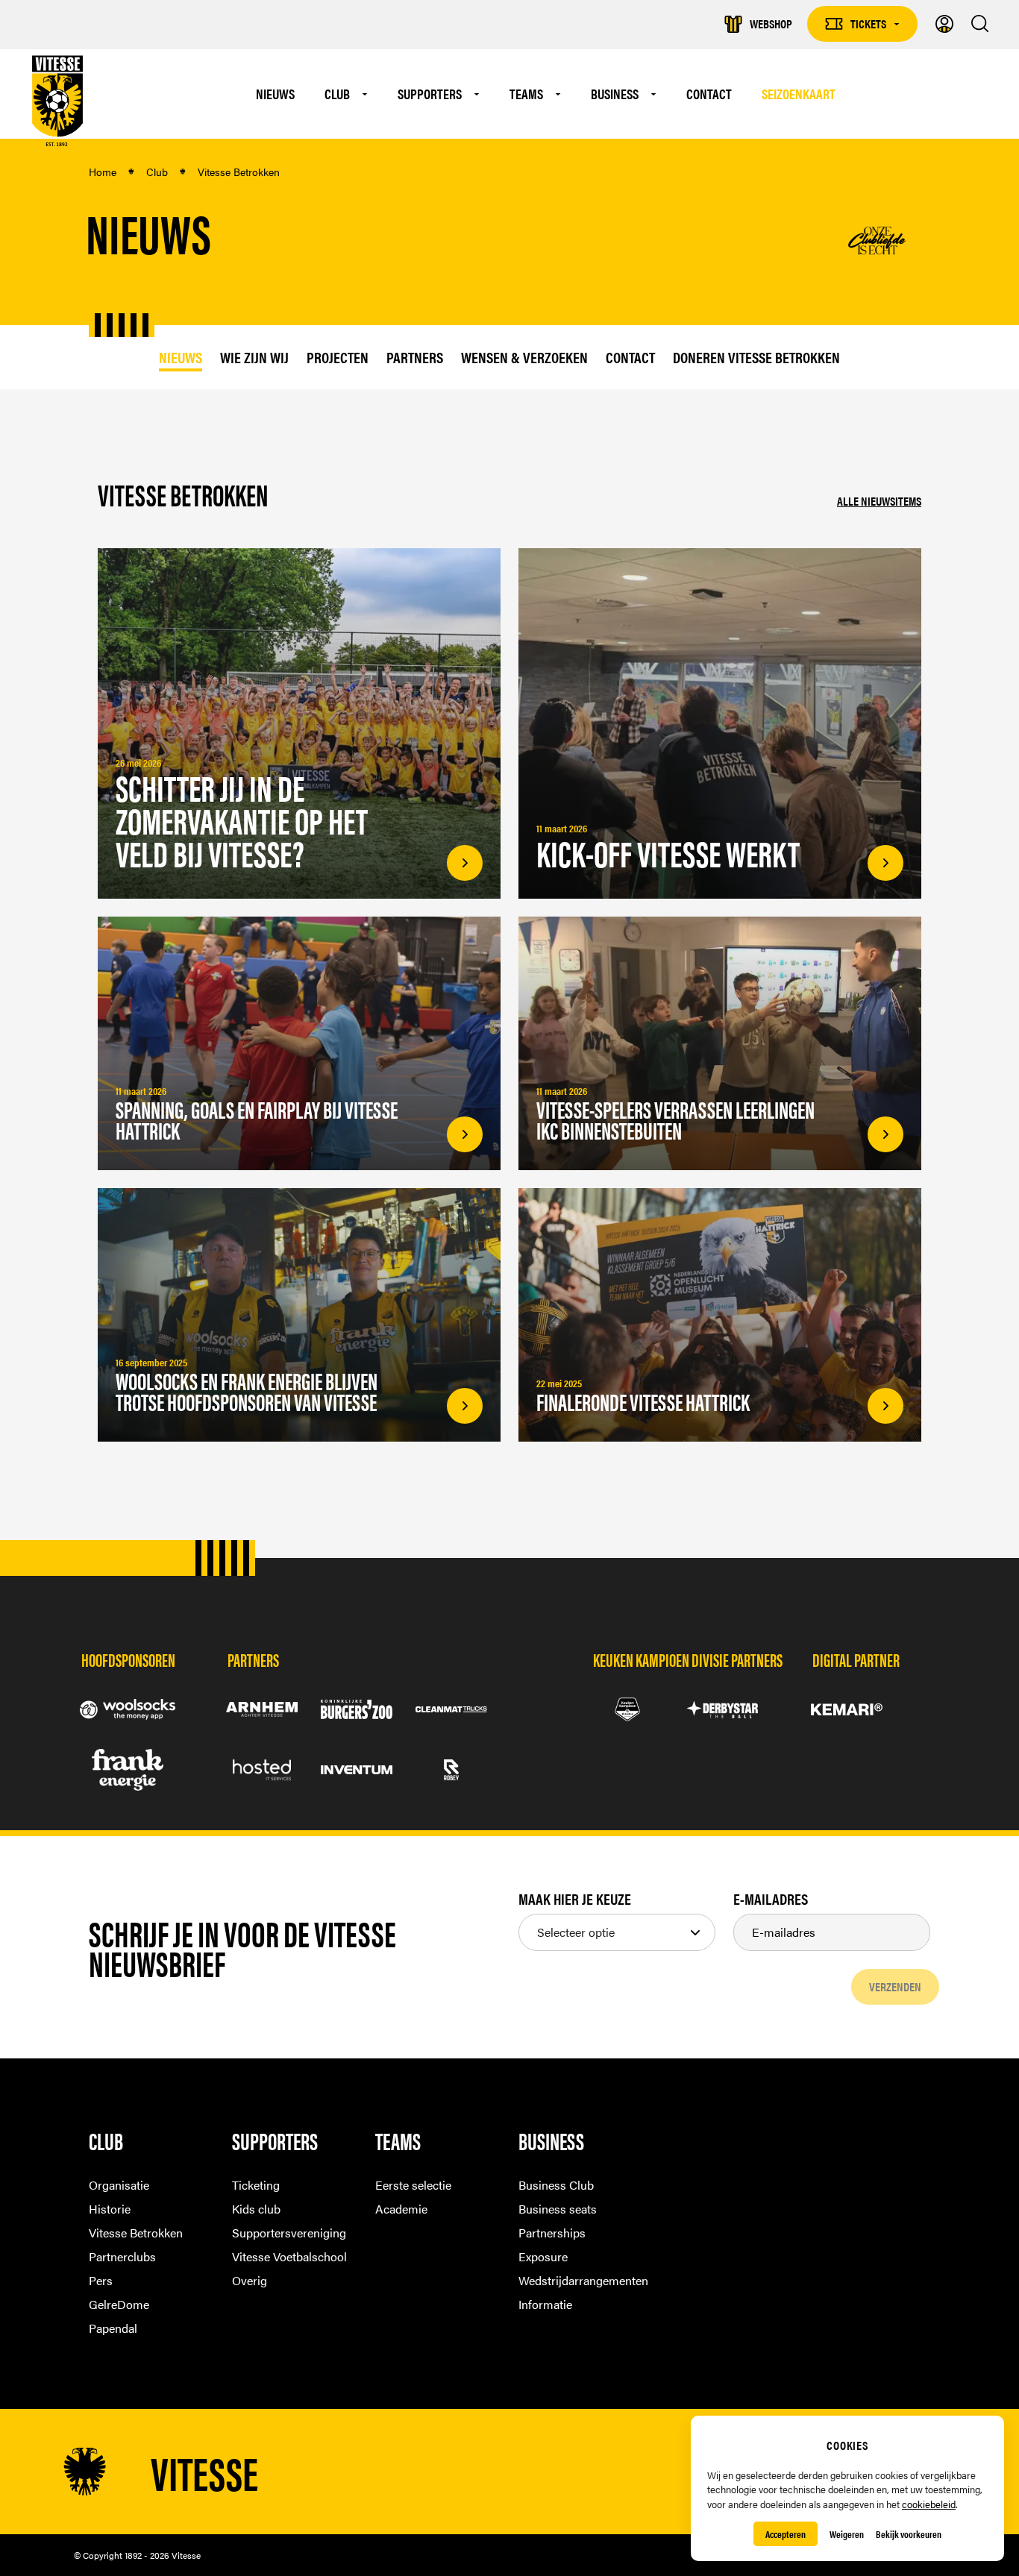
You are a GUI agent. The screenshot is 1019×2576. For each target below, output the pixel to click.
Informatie (545, 2304)
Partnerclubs (122, 2256)
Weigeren (847, 2534)
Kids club (256, 2209)
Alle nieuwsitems (879, 501)
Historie (110, 2209)
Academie (401, 2209)
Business (615, 94)
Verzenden (895, 1986)
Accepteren (786, 2534)
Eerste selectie (413, 2185)
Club (337, 94)
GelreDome (119, 2304)
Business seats (558, 2209)
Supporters (430, 94)
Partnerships (552, 2233)
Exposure (543, 2256)
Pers (101, 2280)
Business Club (556, 2185)
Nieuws (275, 94)
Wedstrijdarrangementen (581, 2280)
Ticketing (256, 2185)
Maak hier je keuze (575, 1899)
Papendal (113, 2328)
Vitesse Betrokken (136, 2233)
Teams (526, 94)
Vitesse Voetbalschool (289, 2256)
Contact (709, 94)
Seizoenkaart (799, 94)
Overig (250, 2280)
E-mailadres (771, 1899)
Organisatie (119, 2185)
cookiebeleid (929, 2504)
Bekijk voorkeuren (909, 2534)
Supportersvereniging (289, 2233)
